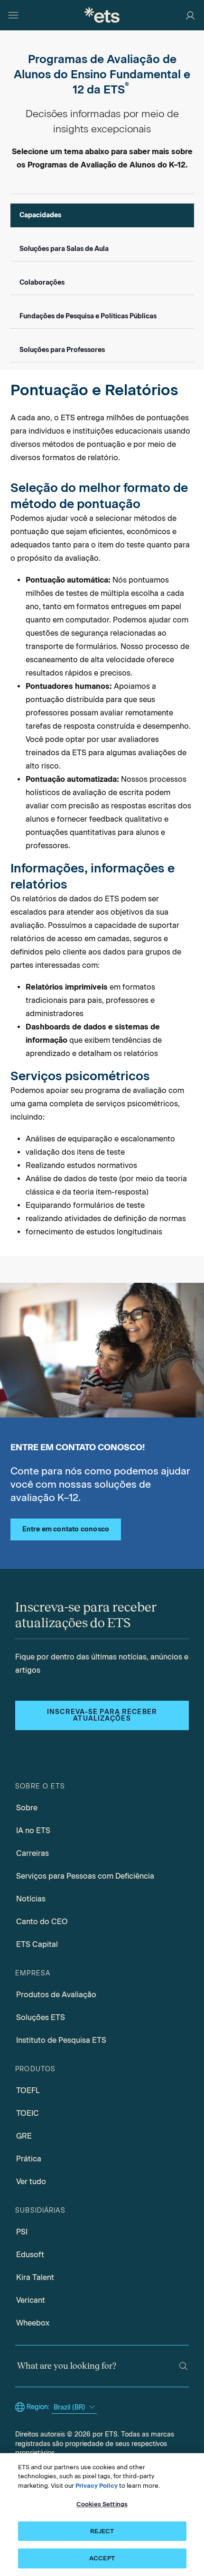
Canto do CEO (42, 1922)
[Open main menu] (13, 15)
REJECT (102, 2531)
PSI (22, 2232)
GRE (24, 2136)
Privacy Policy (97, 2486)
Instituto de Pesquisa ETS (61, 2040)
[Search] (183, 2366)
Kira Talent (35, 2277)
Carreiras (32, 1853)
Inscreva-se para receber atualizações (102, 1715)
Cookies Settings (102, 2504)
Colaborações (42, 283)
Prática (29, 2159)
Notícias (31, 1899)
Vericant (31, 2300)
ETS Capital (37, 1944)
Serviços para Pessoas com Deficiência (85, 1876)
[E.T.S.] (102, 15)
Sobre (27, 1808)
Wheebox (33, 2323)
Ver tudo (31, 2182)
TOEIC (28, 2113)
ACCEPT (102, 2558)
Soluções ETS (41, 2017)
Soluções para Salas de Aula (64, 249)
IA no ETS (33, 1830)
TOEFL (28, 2090)
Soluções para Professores (62, 350)
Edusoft (30, 2255)
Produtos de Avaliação (56, 1995)
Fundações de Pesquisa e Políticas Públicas (88, 316)
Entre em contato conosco (66, 1529)
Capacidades (40, 215)
